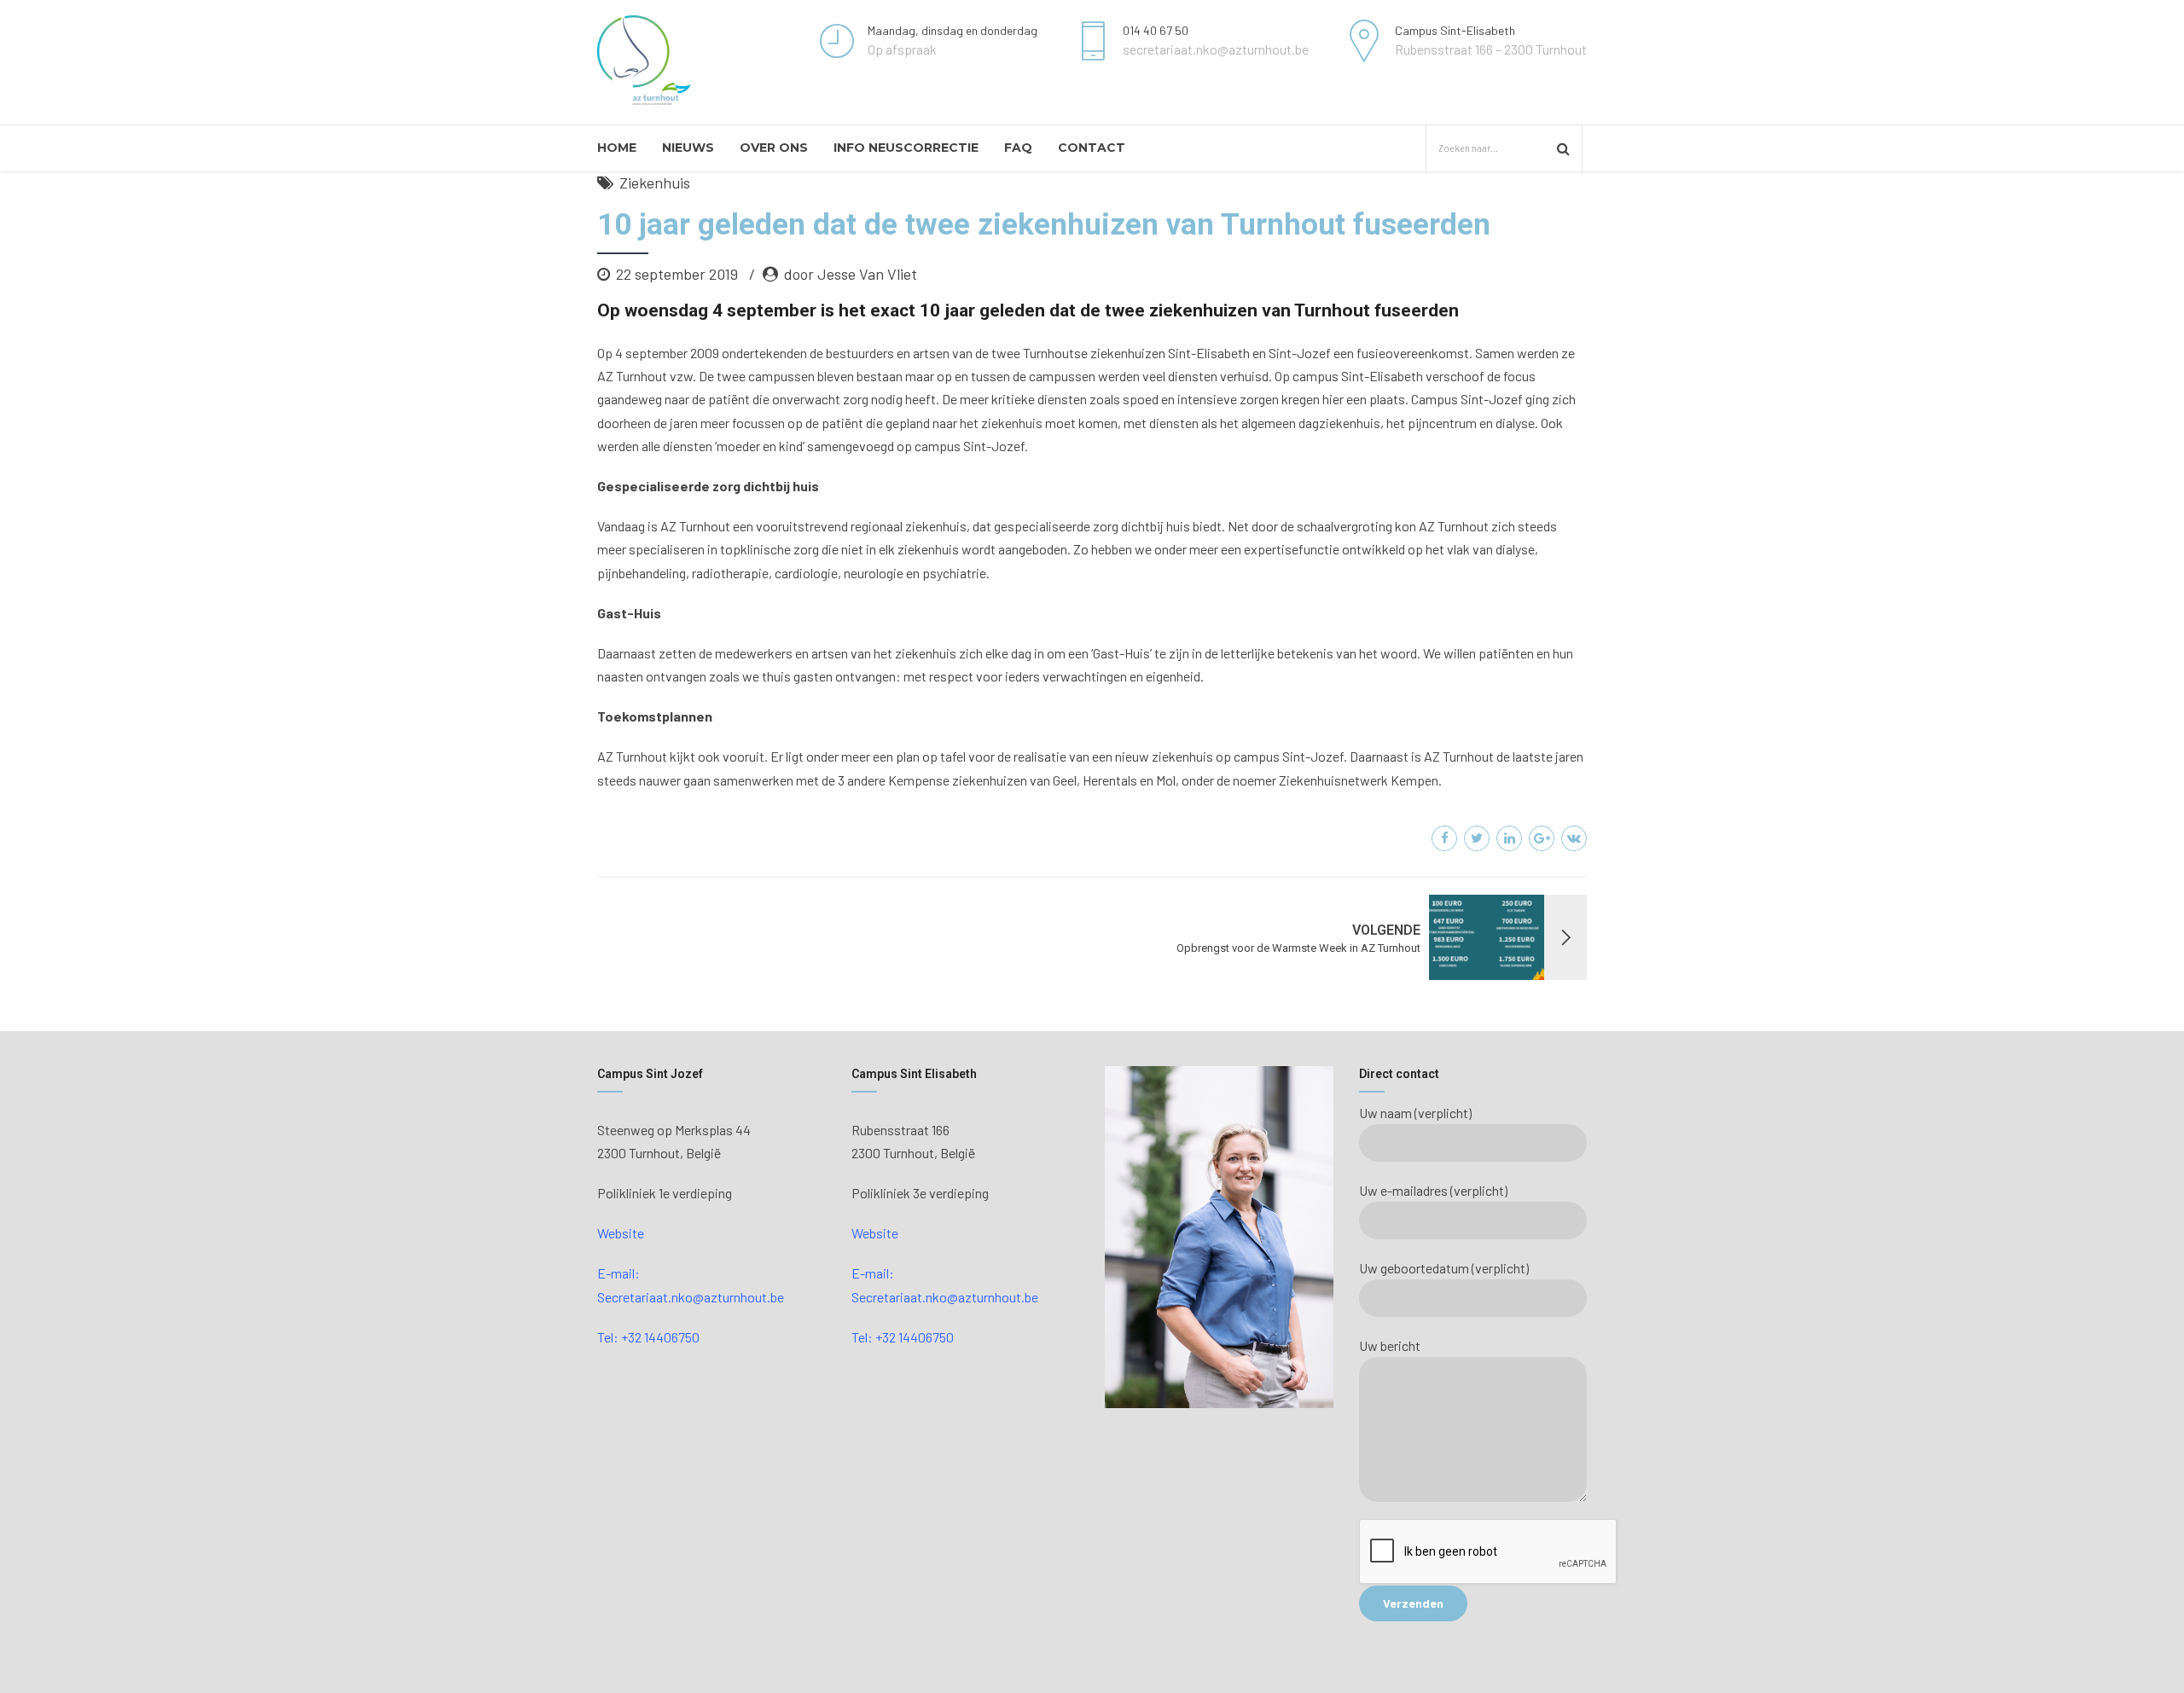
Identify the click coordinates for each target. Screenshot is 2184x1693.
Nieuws (688, 148)
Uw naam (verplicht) (1415, 1113)
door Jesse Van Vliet (851, 274)
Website (621, 1233)
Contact (1092, 148)
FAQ (1018, 148)
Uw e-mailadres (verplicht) (1433, 1190)
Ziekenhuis (655, 183)
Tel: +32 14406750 (648, 1337)
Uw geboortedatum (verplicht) (1444, 1268)
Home (617, 148)
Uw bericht (1390, 1345)
